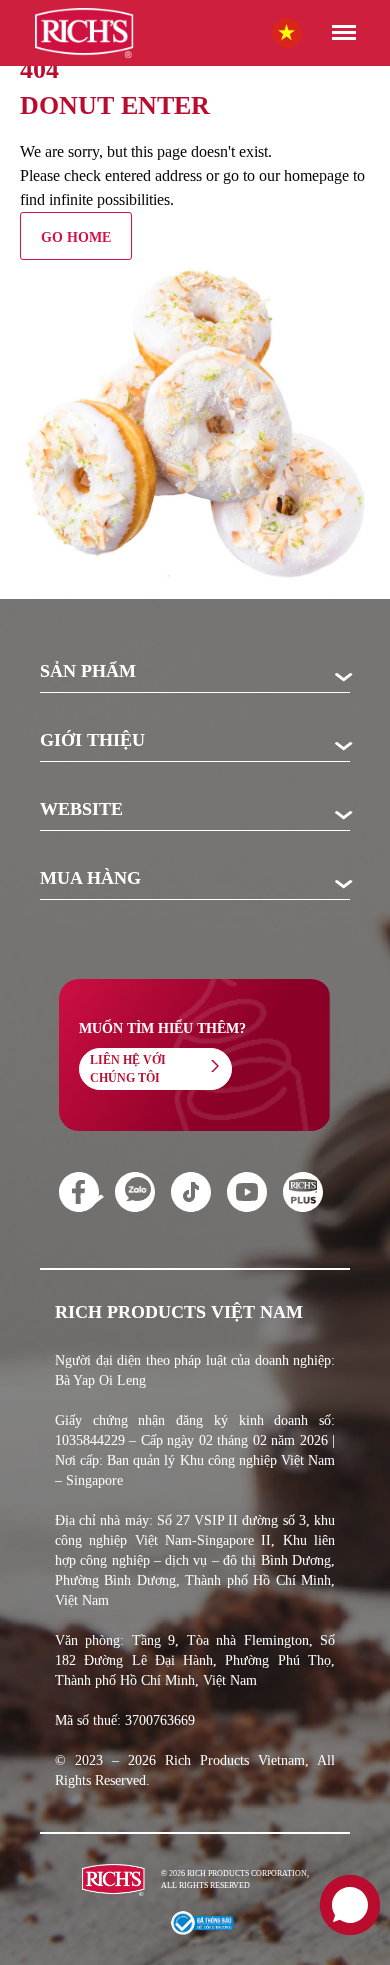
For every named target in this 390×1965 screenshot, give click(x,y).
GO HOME (76, 237)
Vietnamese (307, 31)
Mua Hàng (90, 879)
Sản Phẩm (88, 672)
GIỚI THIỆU (92, 741)
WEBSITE (81, 810)
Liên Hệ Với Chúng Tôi (128, 1069)
